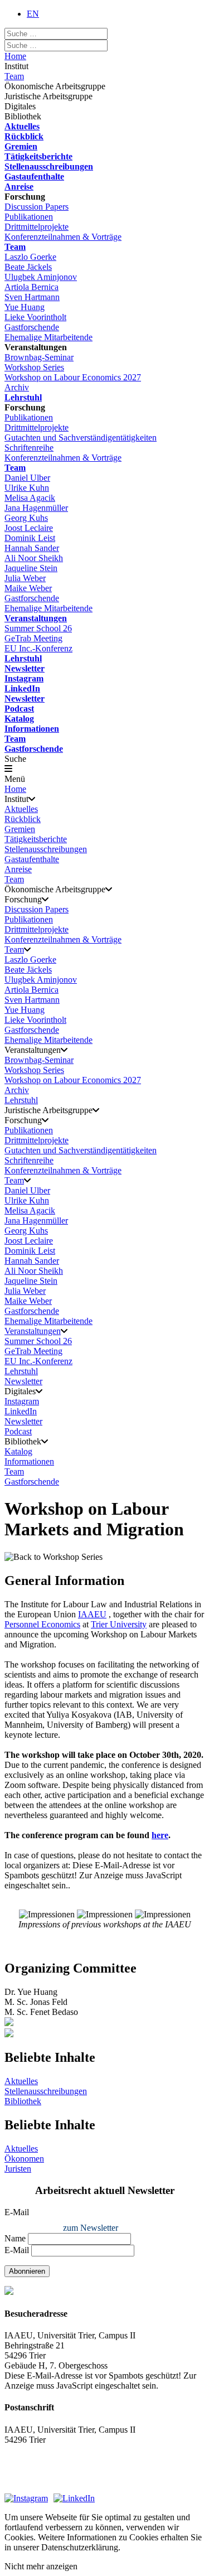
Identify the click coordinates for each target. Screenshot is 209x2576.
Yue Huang (25, 307)
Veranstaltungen (36, 618)
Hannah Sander (32, 548)
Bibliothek (23, 2101)
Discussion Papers (37, 207)
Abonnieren (27, 2271)
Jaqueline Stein (31, 568)
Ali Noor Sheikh (34, 558)
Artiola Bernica (31, 287)
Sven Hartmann (32, 297)
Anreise (19, 187)
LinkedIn (22, 688)
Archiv (17, 387)
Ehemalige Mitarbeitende (48, 337)
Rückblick (24, 136)
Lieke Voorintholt (35, 317)
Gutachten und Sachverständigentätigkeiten (81, 438)
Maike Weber (28, 588)
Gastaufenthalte (34, 177)
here (160, 1835)
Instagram (24, 678)
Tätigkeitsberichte (38, 156)
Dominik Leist (30, 538)
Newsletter (25, 668)
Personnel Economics (42, 1624)
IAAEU (92, 1614)
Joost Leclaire (29, 528)
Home (15, 56)
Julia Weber (25, 578)
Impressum (24, 2470)
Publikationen (29, 217)
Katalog (19, 719)
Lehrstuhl (23, 397)
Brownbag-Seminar (39, 357)
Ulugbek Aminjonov (41, 277)
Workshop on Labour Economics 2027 (73, 377)
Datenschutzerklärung (43, 2483)
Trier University (119, 1624)
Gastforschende (32, 327)
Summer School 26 (38, 628)
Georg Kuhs (26, 518)
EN (33, 14)
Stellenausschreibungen (49, 166)
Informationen (32, 729)
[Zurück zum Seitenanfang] (104, 2034)
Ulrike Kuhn (27, 488)
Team (14, 76)
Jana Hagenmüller (36, 508)
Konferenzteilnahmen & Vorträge (63, 237)
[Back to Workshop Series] (54, 1557)
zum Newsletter (91, 2228)
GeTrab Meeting (33, 638)
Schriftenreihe (29, 448)
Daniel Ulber (27, 478)
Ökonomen (24, 2159)
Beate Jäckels (28, 267)
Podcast (19, 709)
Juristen (18, 2169)
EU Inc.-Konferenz (38, 648)
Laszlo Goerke (30, 257)
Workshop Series (34, 367)
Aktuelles (22, 126)
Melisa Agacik (30, 498)
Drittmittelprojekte (37, 227)
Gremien (21, 146)
